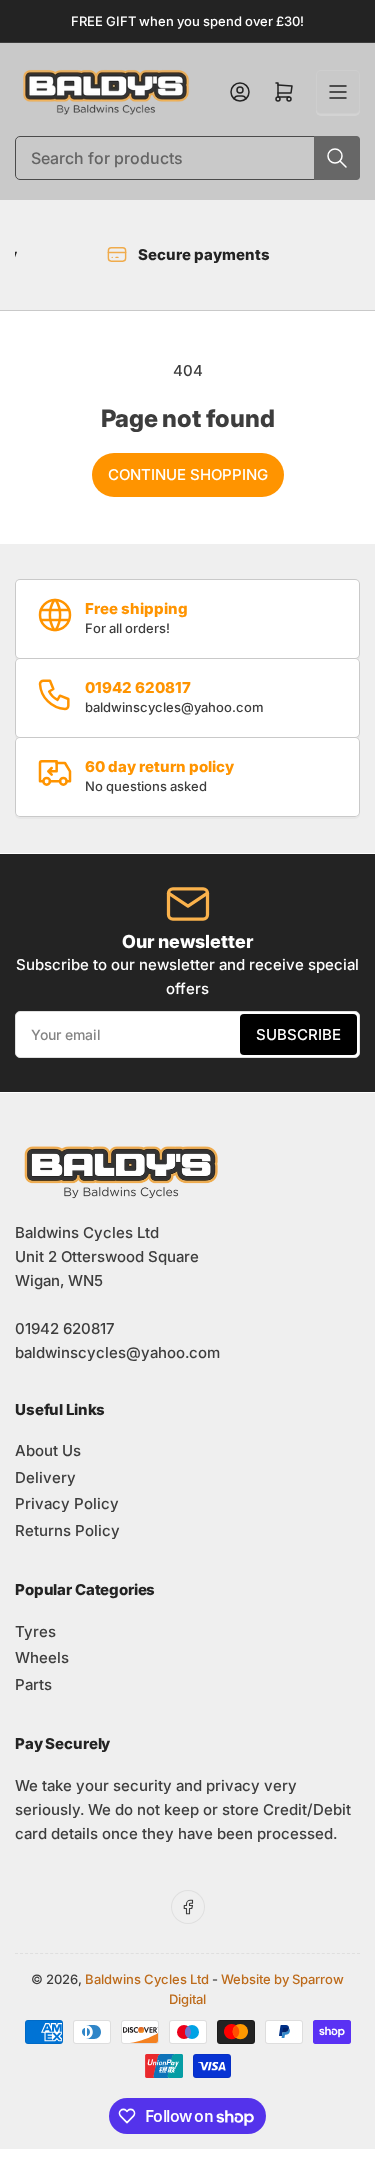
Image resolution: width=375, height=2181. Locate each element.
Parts (33, 1684)
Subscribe (298, 1034)
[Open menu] (338, 92)
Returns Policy (67, 1530)
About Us (48, 1450)
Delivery (45, 1477)
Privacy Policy (67, 1503)
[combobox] (187, 158)
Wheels (42, 1657)
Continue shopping (188, 474)
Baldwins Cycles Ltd (147, 1979)
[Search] (337, 158)
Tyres (35, 1631)
